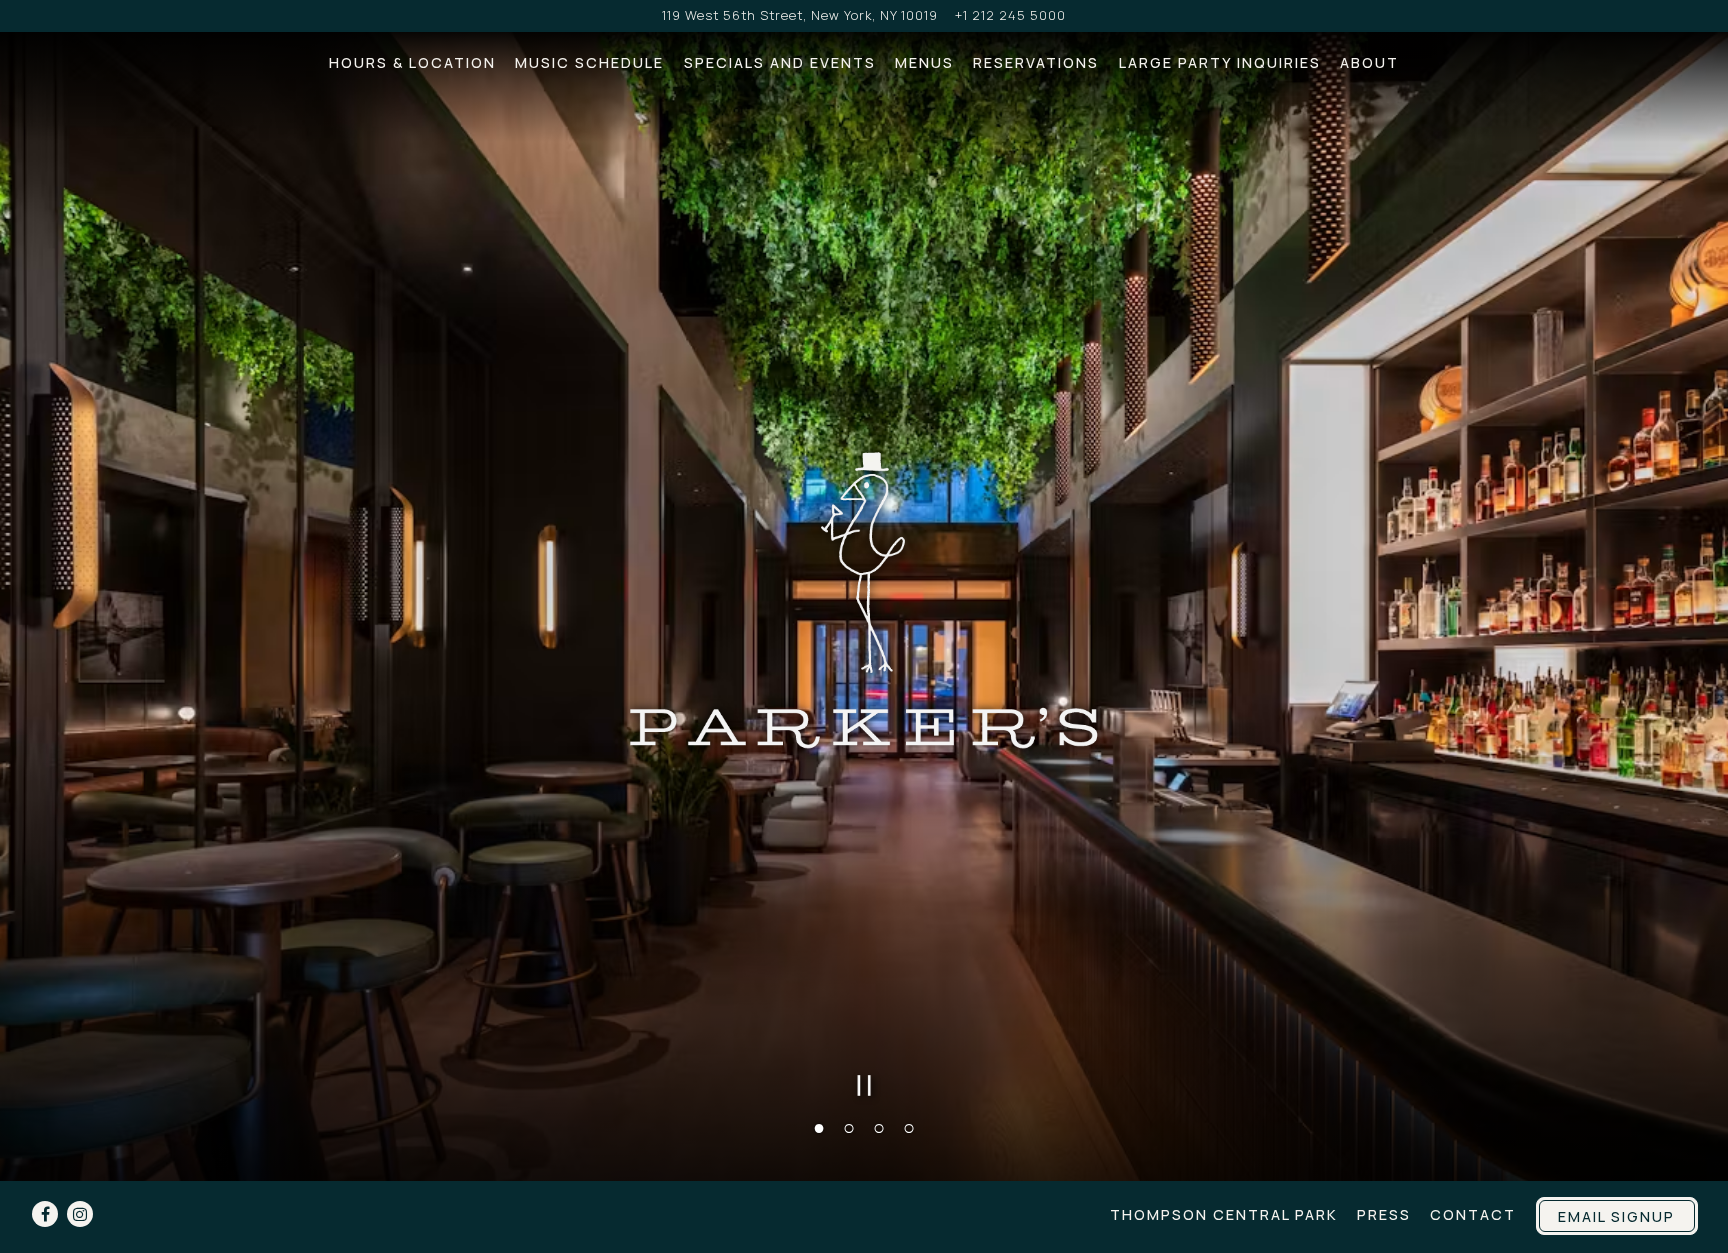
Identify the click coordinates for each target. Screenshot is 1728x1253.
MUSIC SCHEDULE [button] (589, 62)
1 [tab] (819, 1125)
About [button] (1369, 62)
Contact (1473, 1214)
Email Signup (1616, 1216)
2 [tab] (849, 1125)
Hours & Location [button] (412, 62)
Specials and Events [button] (780, 62)
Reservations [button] (1036, 62)
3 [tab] (879, 1125)
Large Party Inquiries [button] (1220, 62)
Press (1384, 1214)
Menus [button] (924, 62)
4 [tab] (909, 1125)
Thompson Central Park (1224, 1214)
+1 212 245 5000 (1010, 15)
